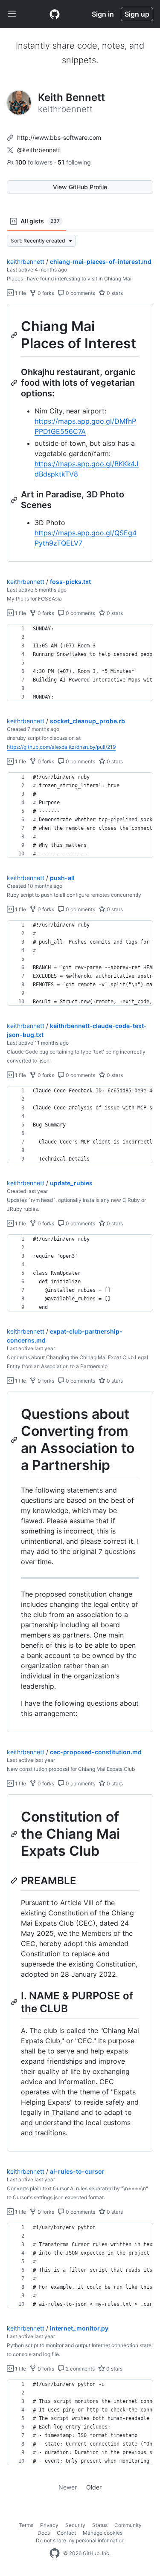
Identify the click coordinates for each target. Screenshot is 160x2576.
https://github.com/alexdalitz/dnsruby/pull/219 (61, 747)
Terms (26, 2525)
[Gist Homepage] (55, 14)
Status (100, 2525)
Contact (66, 2533)
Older (94, 2487)
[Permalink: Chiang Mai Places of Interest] (15, 335)
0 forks (45, 293)
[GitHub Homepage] (55, 2553)
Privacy (49, 2525)
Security (75, 2525)
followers (35, 162)
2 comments (80, 2369)
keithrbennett (26, 261)
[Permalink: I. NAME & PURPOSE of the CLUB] (15, 2002)
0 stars (114, 293)
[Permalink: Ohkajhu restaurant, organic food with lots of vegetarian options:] (15, 383)
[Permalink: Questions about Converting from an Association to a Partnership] (15, 1440)
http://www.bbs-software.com (59, 137)
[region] (80, 433)
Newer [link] (68, 2487)
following (74, 162)
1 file (20, 293)
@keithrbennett (39, 150)
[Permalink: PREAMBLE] (15, 1880)
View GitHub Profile (80, 187)
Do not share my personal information (80, 2540)
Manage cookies (103, 2533)
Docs (44, 2533)
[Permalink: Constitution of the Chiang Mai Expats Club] (15, 1834)
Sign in (103, 14)
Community (128, 2525)
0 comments (80, 293)
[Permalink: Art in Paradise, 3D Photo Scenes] (15, 500)
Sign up (137, 14)
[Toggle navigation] (12, 14)
